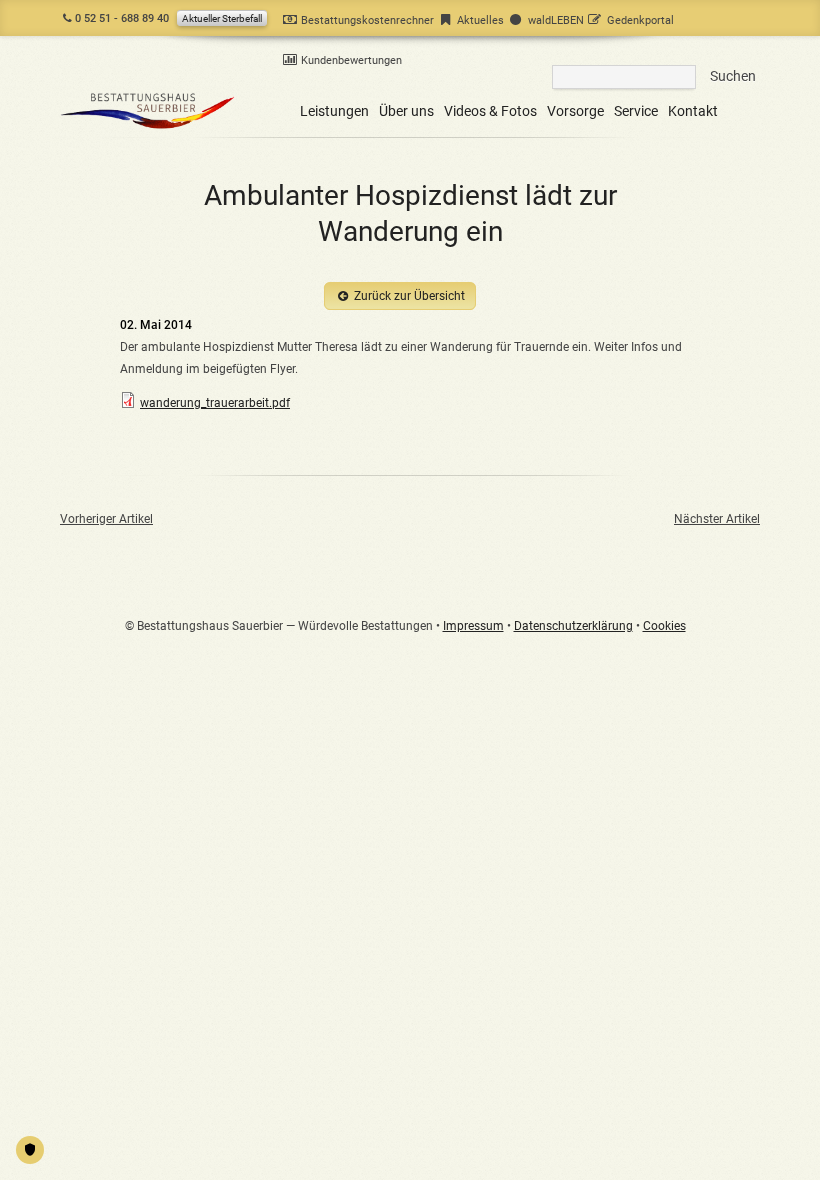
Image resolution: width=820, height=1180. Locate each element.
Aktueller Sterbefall (222, 18)
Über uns (406, 111)
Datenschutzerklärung (573, 626)
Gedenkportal (640, 20)
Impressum (473, 626)
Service (636, 111)
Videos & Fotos (490, 111)
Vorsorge (575, 111)
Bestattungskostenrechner (367, 20)
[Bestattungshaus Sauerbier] (148, 129)
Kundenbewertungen (351, 60)
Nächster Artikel (717, 519)
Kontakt (693, 111)
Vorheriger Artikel (106, 519)
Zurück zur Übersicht (409, 296)
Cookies (664, 626)
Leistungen (334, 111)
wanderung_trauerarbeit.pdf (215, 403)
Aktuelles (480, 20)
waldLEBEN (555, 20)
